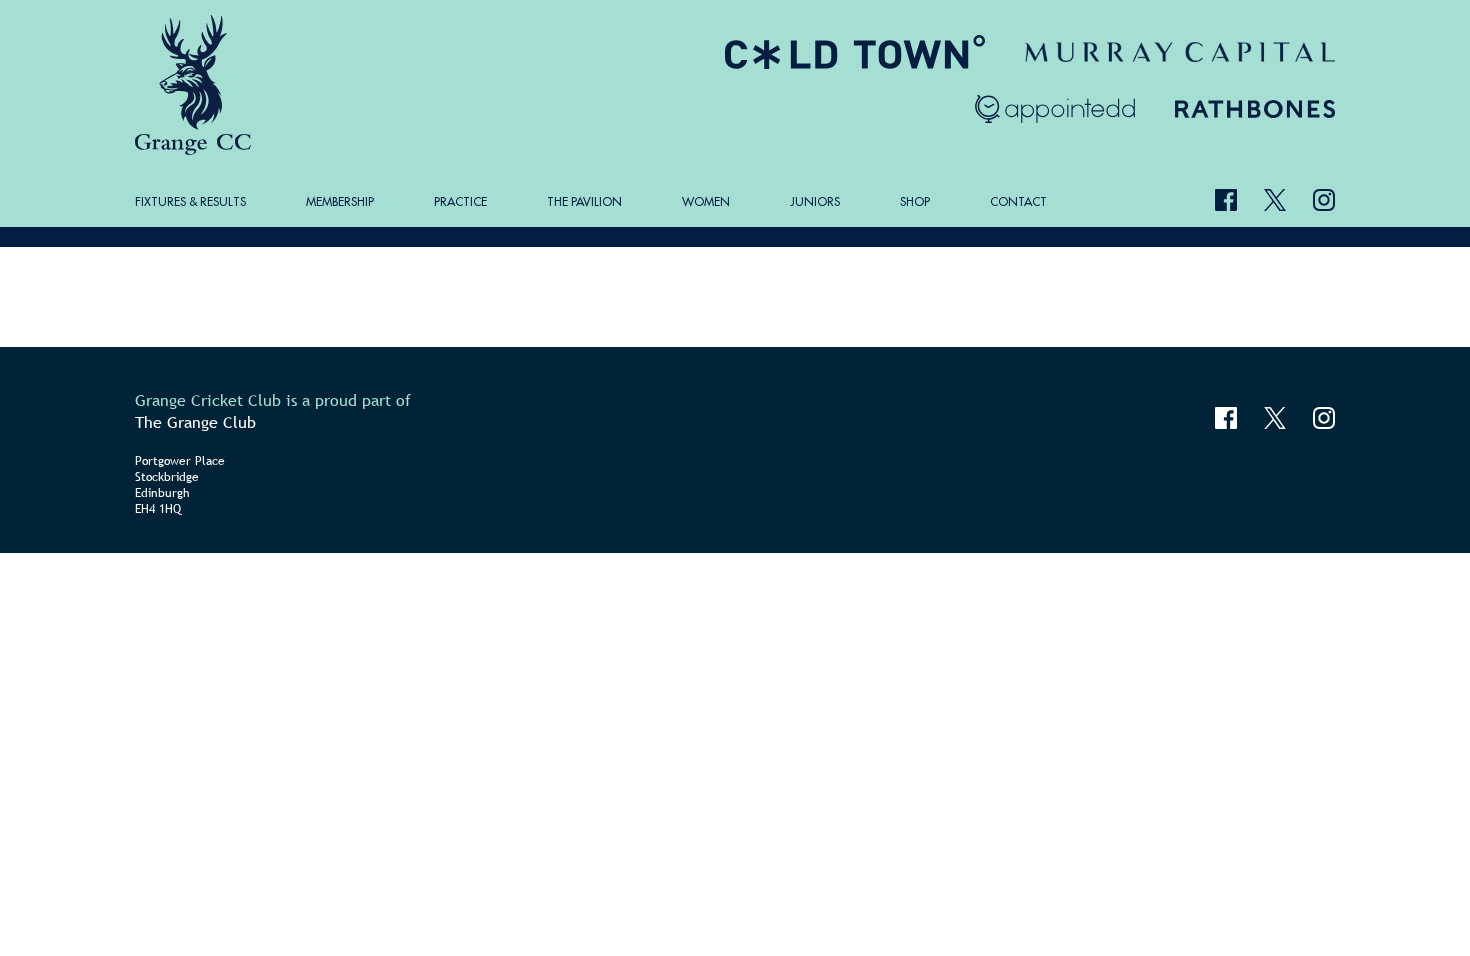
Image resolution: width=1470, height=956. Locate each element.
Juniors (815, 201)
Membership (340, 201)
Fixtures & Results (190, 201)
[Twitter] (1275, 200)
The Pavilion (584, 201)
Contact (1018, 201)
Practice (460, 201)
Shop (915, 201)
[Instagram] (1324, 200)
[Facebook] (1226, 200)
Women (706, 201)
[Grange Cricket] (196, 85)
